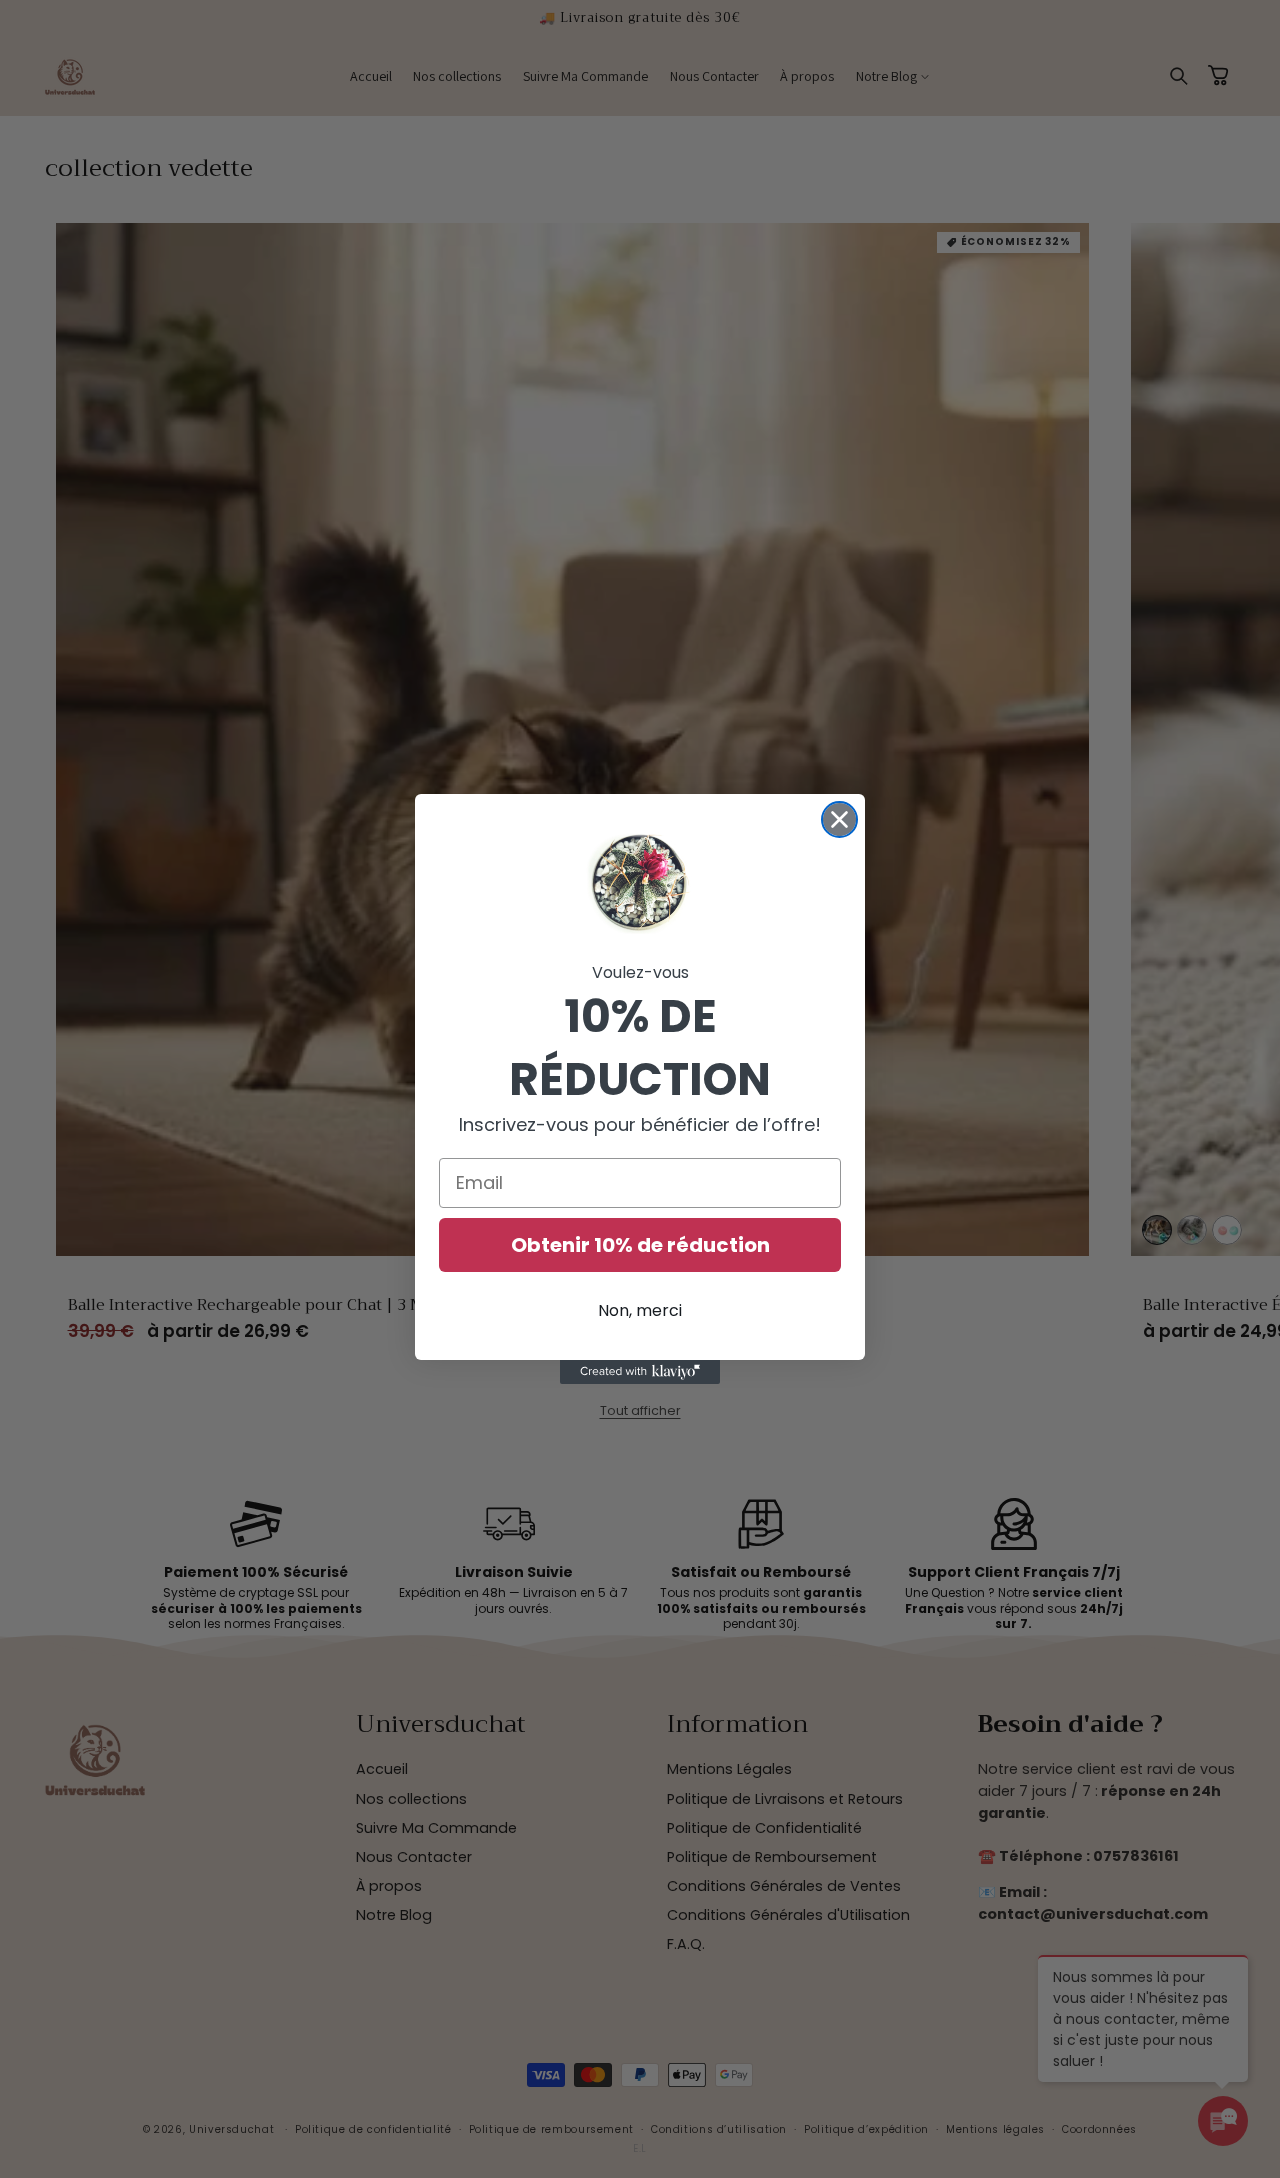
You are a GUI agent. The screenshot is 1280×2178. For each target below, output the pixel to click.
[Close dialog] (839, 819)
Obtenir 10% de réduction (640, 1245)
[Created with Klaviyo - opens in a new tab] (640, 1372)
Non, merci (640, 1310)
